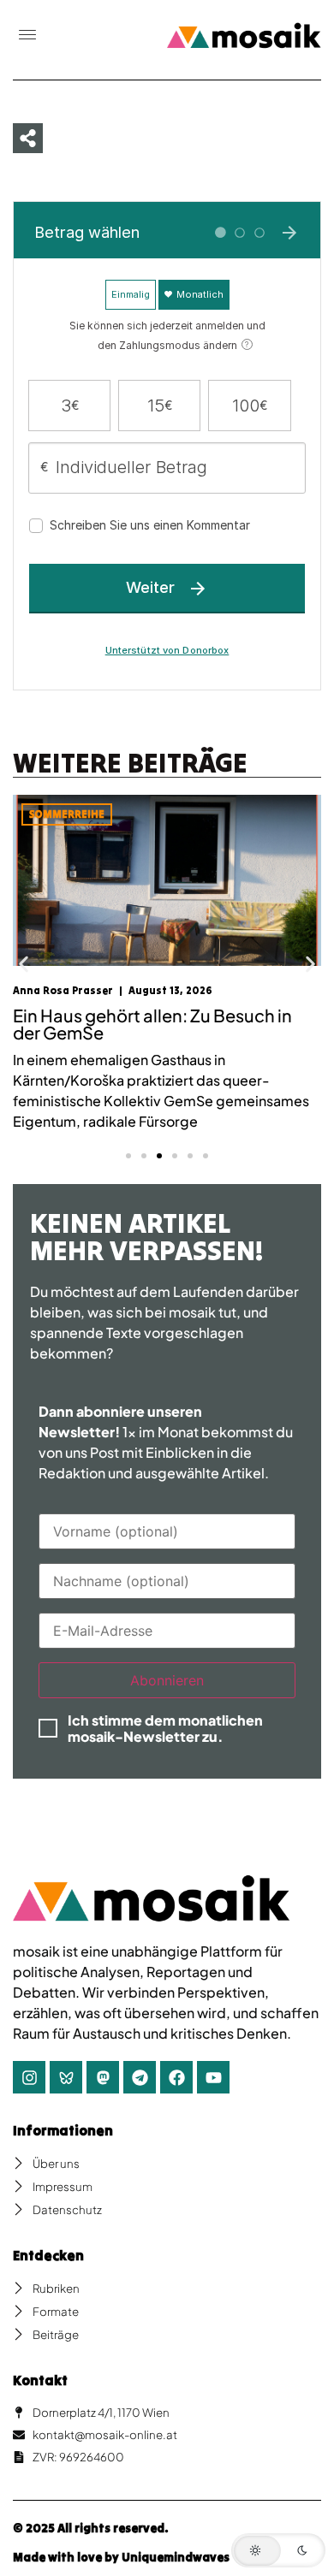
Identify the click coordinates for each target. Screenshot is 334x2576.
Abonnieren (167, 1680)
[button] (27, 36)
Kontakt (40, 2380)
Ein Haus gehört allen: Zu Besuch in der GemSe (152, 1024)
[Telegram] (140, 2077)
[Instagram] (29, 2077)
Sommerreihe (67, 814)
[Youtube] (213, 2077)
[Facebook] (176, 2077)
